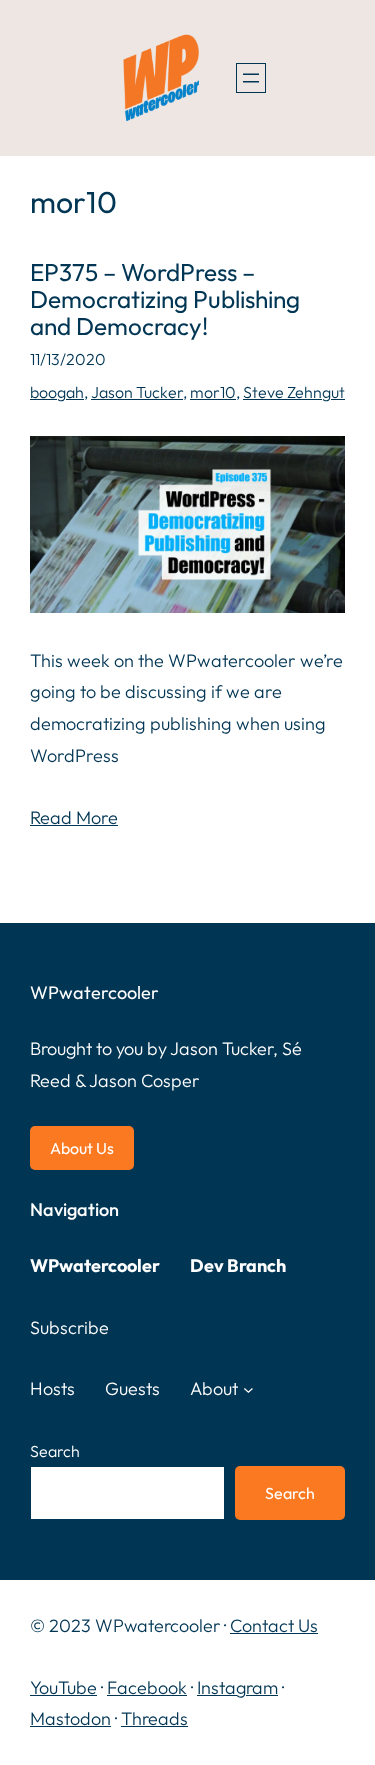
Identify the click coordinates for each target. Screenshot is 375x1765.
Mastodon (70, 1718)
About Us (82, 1148)
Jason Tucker (137, 392)
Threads (154, 1718)
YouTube (63, 1687)
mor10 (213, 392)
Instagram (237, 1687)
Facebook (147, 1687)
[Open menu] (251, 78)
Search (55, 1451)
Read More (74, 817)
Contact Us (274, 1625)
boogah (57, 392)
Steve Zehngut (294, 392)
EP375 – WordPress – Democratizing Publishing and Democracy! (165, 299)
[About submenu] (248, 1389)
